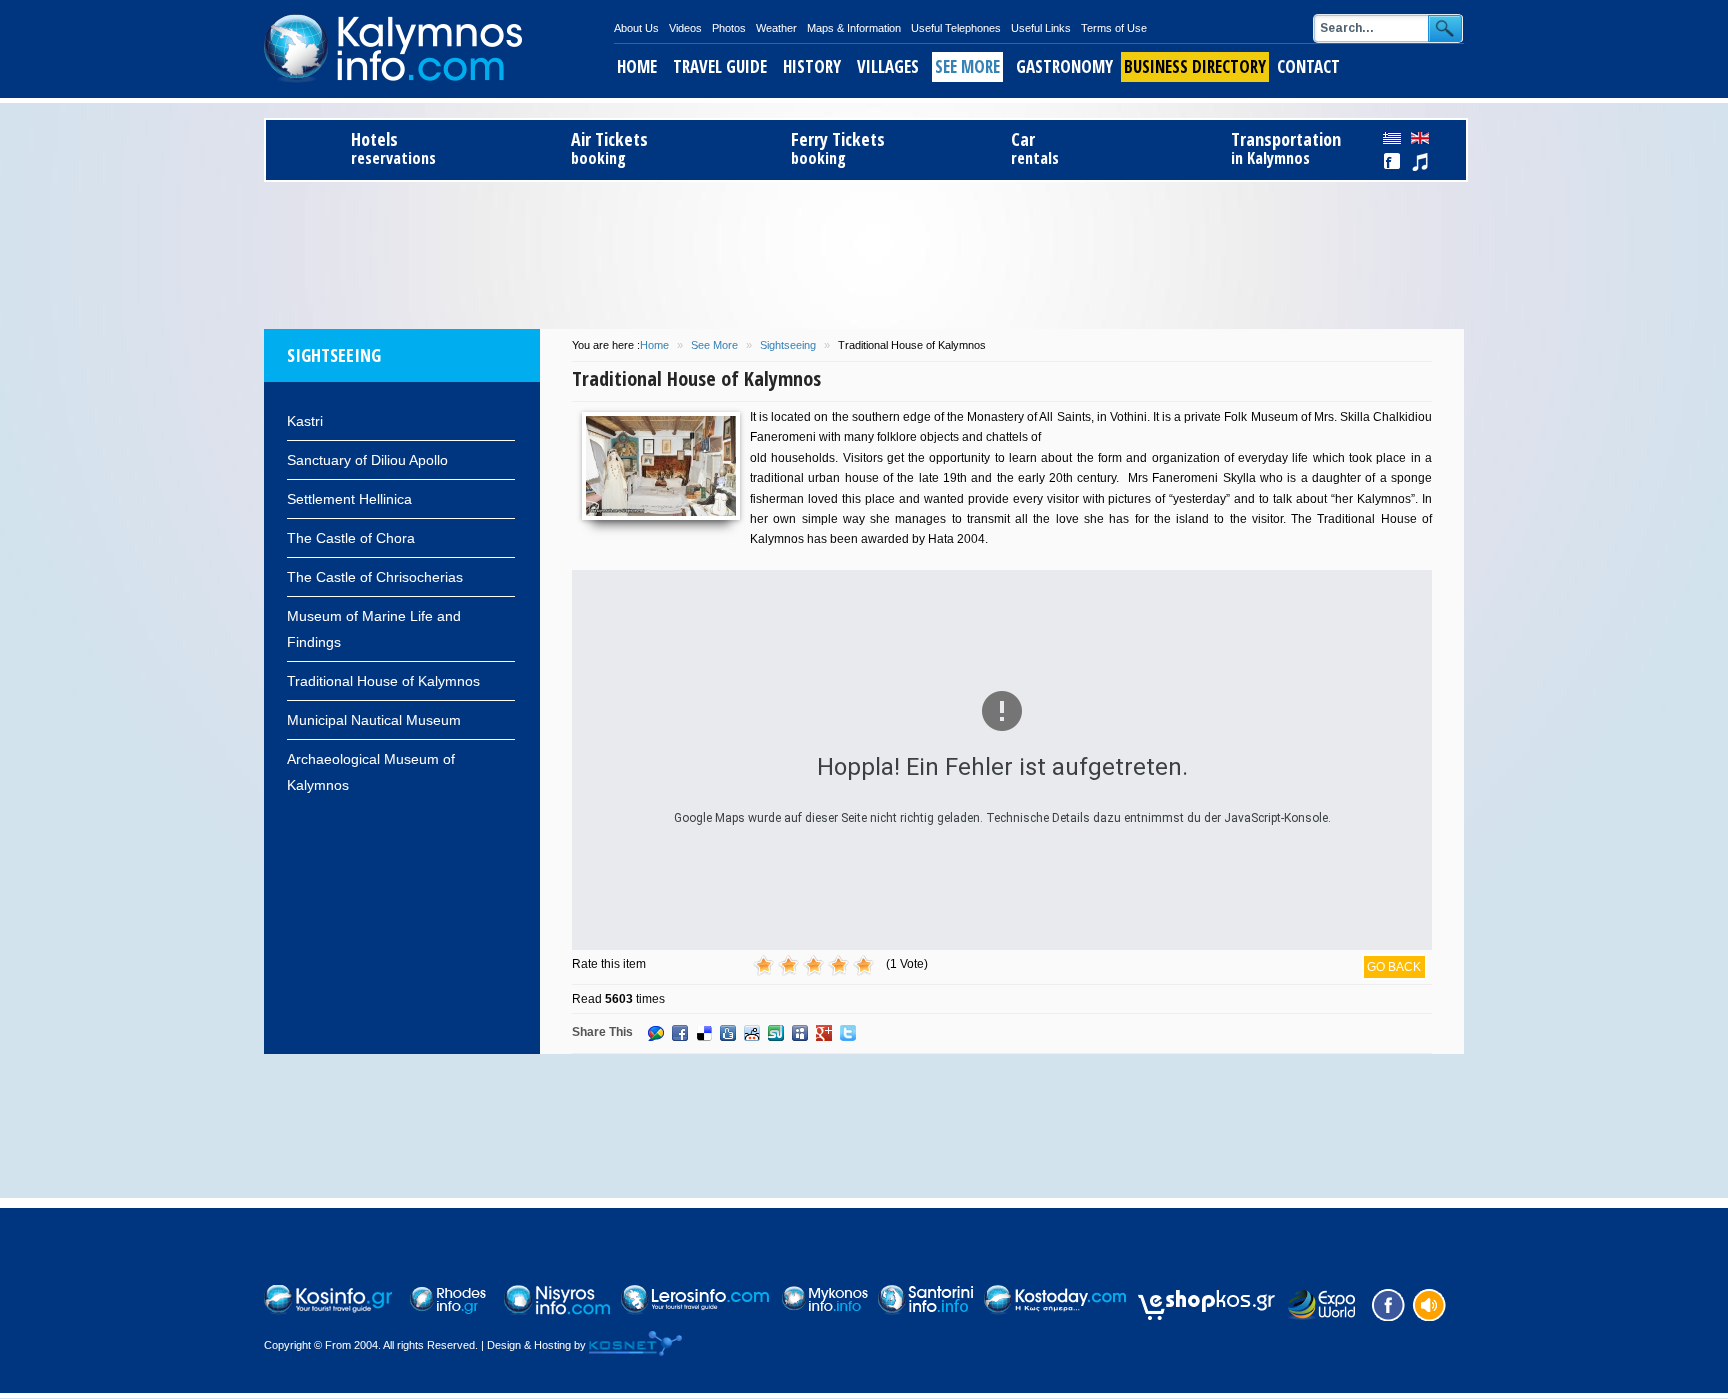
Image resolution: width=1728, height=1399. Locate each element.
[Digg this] (728, 1033)
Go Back (1394, 967)
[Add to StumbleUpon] (776, 1033)
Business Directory (1195, 66)
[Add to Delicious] (704, 1033)
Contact (1308, 66)
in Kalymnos (1286, 148)
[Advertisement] (864, 252)
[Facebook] (1386, 1303)
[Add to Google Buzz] (656, 1033)
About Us (636, 28)
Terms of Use (1114, 28)
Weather (776, 28)
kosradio (1420, 162)
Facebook (1393, 162)
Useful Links (1041, 28)
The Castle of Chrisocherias (375, 577)
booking (609, 148)
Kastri (305, 421)
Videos (685, 28)
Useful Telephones (956, 28)
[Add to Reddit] (752, 1033)
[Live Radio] (1428, 1303)
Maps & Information (854, 28)
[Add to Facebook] (680, 1033)
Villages (888, 66)
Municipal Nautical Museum (374, 720)
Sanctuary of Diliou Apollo (367, 460)
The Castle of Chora (351, 538)
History (812, 66)
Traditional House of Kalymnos (383, 681)
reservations (393, 148)
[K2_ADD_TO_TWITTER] (848, 1033)
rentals (1035, 148)
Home (637, 66)
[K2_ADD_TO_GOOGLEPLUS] (824, 1033)
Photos (729, 28)
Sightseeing (788, 345)
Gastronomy (1064, 66)
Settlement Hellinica (349, 499)
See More (967, 66)
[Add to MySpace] (800, 1033)
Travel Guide (720, 66)
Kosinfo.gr (439, 49)
